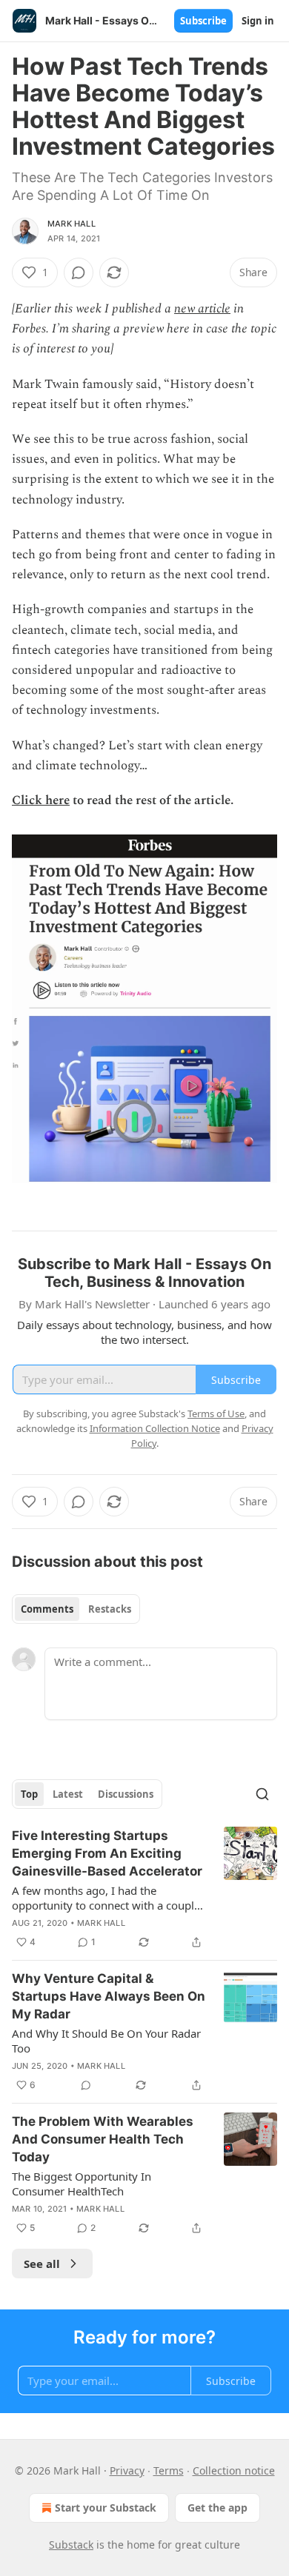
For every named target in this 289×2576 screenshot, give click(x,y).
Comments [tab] (47, 1609)
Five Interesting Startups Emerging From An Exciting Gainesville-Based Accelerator (107, 1853)
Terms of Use (216, 1414)
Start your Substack (106, 2508)
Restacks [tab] (110, 1609)
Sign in (258, 21)
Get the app (217, 2508)
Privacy (127, 2470)
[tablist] (76, 1609)
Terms (169, 2470)
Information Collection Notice (155, 1428)
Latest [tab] (68, 1794)
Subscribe (203, 21)
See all (42, 2264)
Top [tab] (29, 1794)
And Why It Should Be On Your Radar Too (106, 2041)
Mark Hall (72, 224)
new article (202, 309)
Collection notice (234, 2470)
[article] (144, 1889)
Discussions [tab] (126, 1794)
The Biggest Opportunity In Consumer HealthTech (82, 2184)
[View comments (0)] (79, 272)
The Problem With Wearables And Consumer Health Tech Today (103, 2139)
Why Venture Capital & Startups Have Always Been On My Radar (109, 1996)
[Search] (262, 1794)
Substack (71, 2545)
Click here (41, 800)
